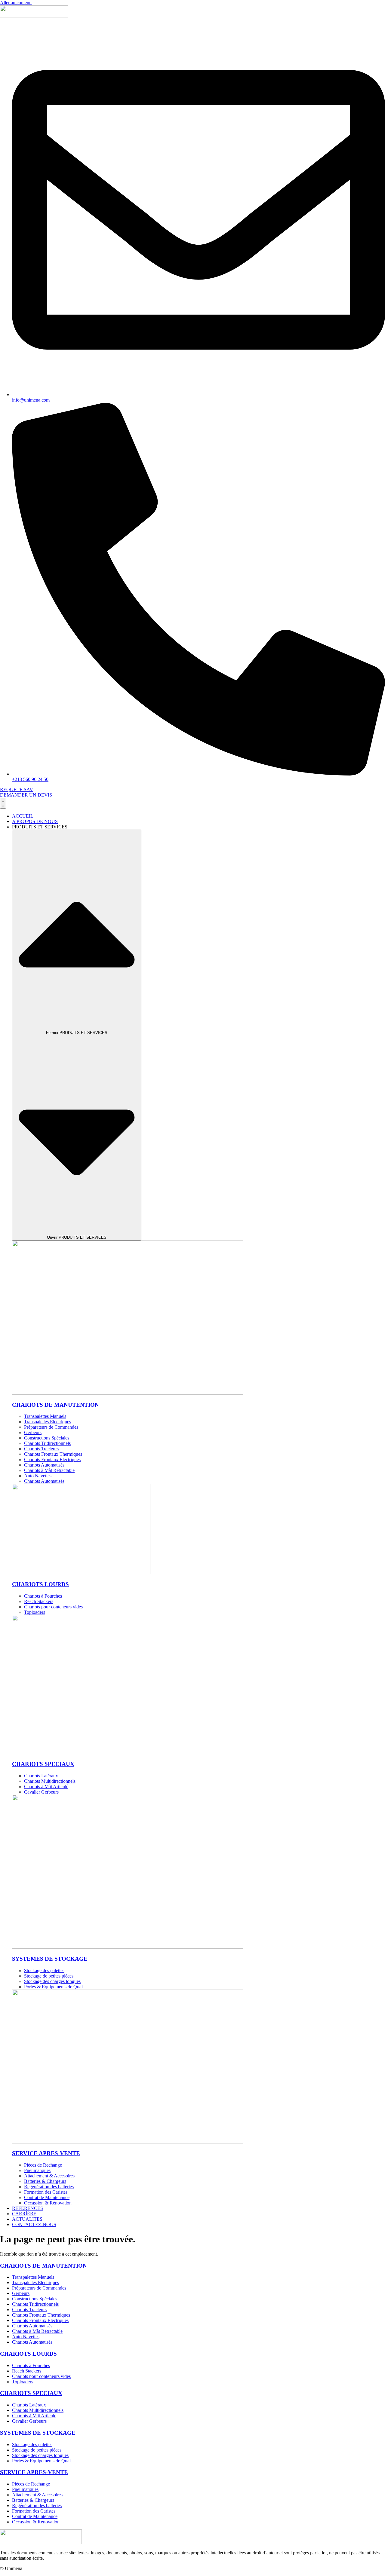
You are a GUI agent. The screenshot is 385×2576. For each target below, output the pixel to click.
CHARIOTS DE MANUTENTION (55, 1405)
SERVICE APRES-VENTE (46, 2153)
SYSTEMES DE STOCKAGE (50, 1959)
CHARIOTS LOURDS (40, 1584)
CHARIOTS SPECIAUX (43, 1764)
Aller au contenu (16, 3)
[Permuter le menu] (3, 803)
